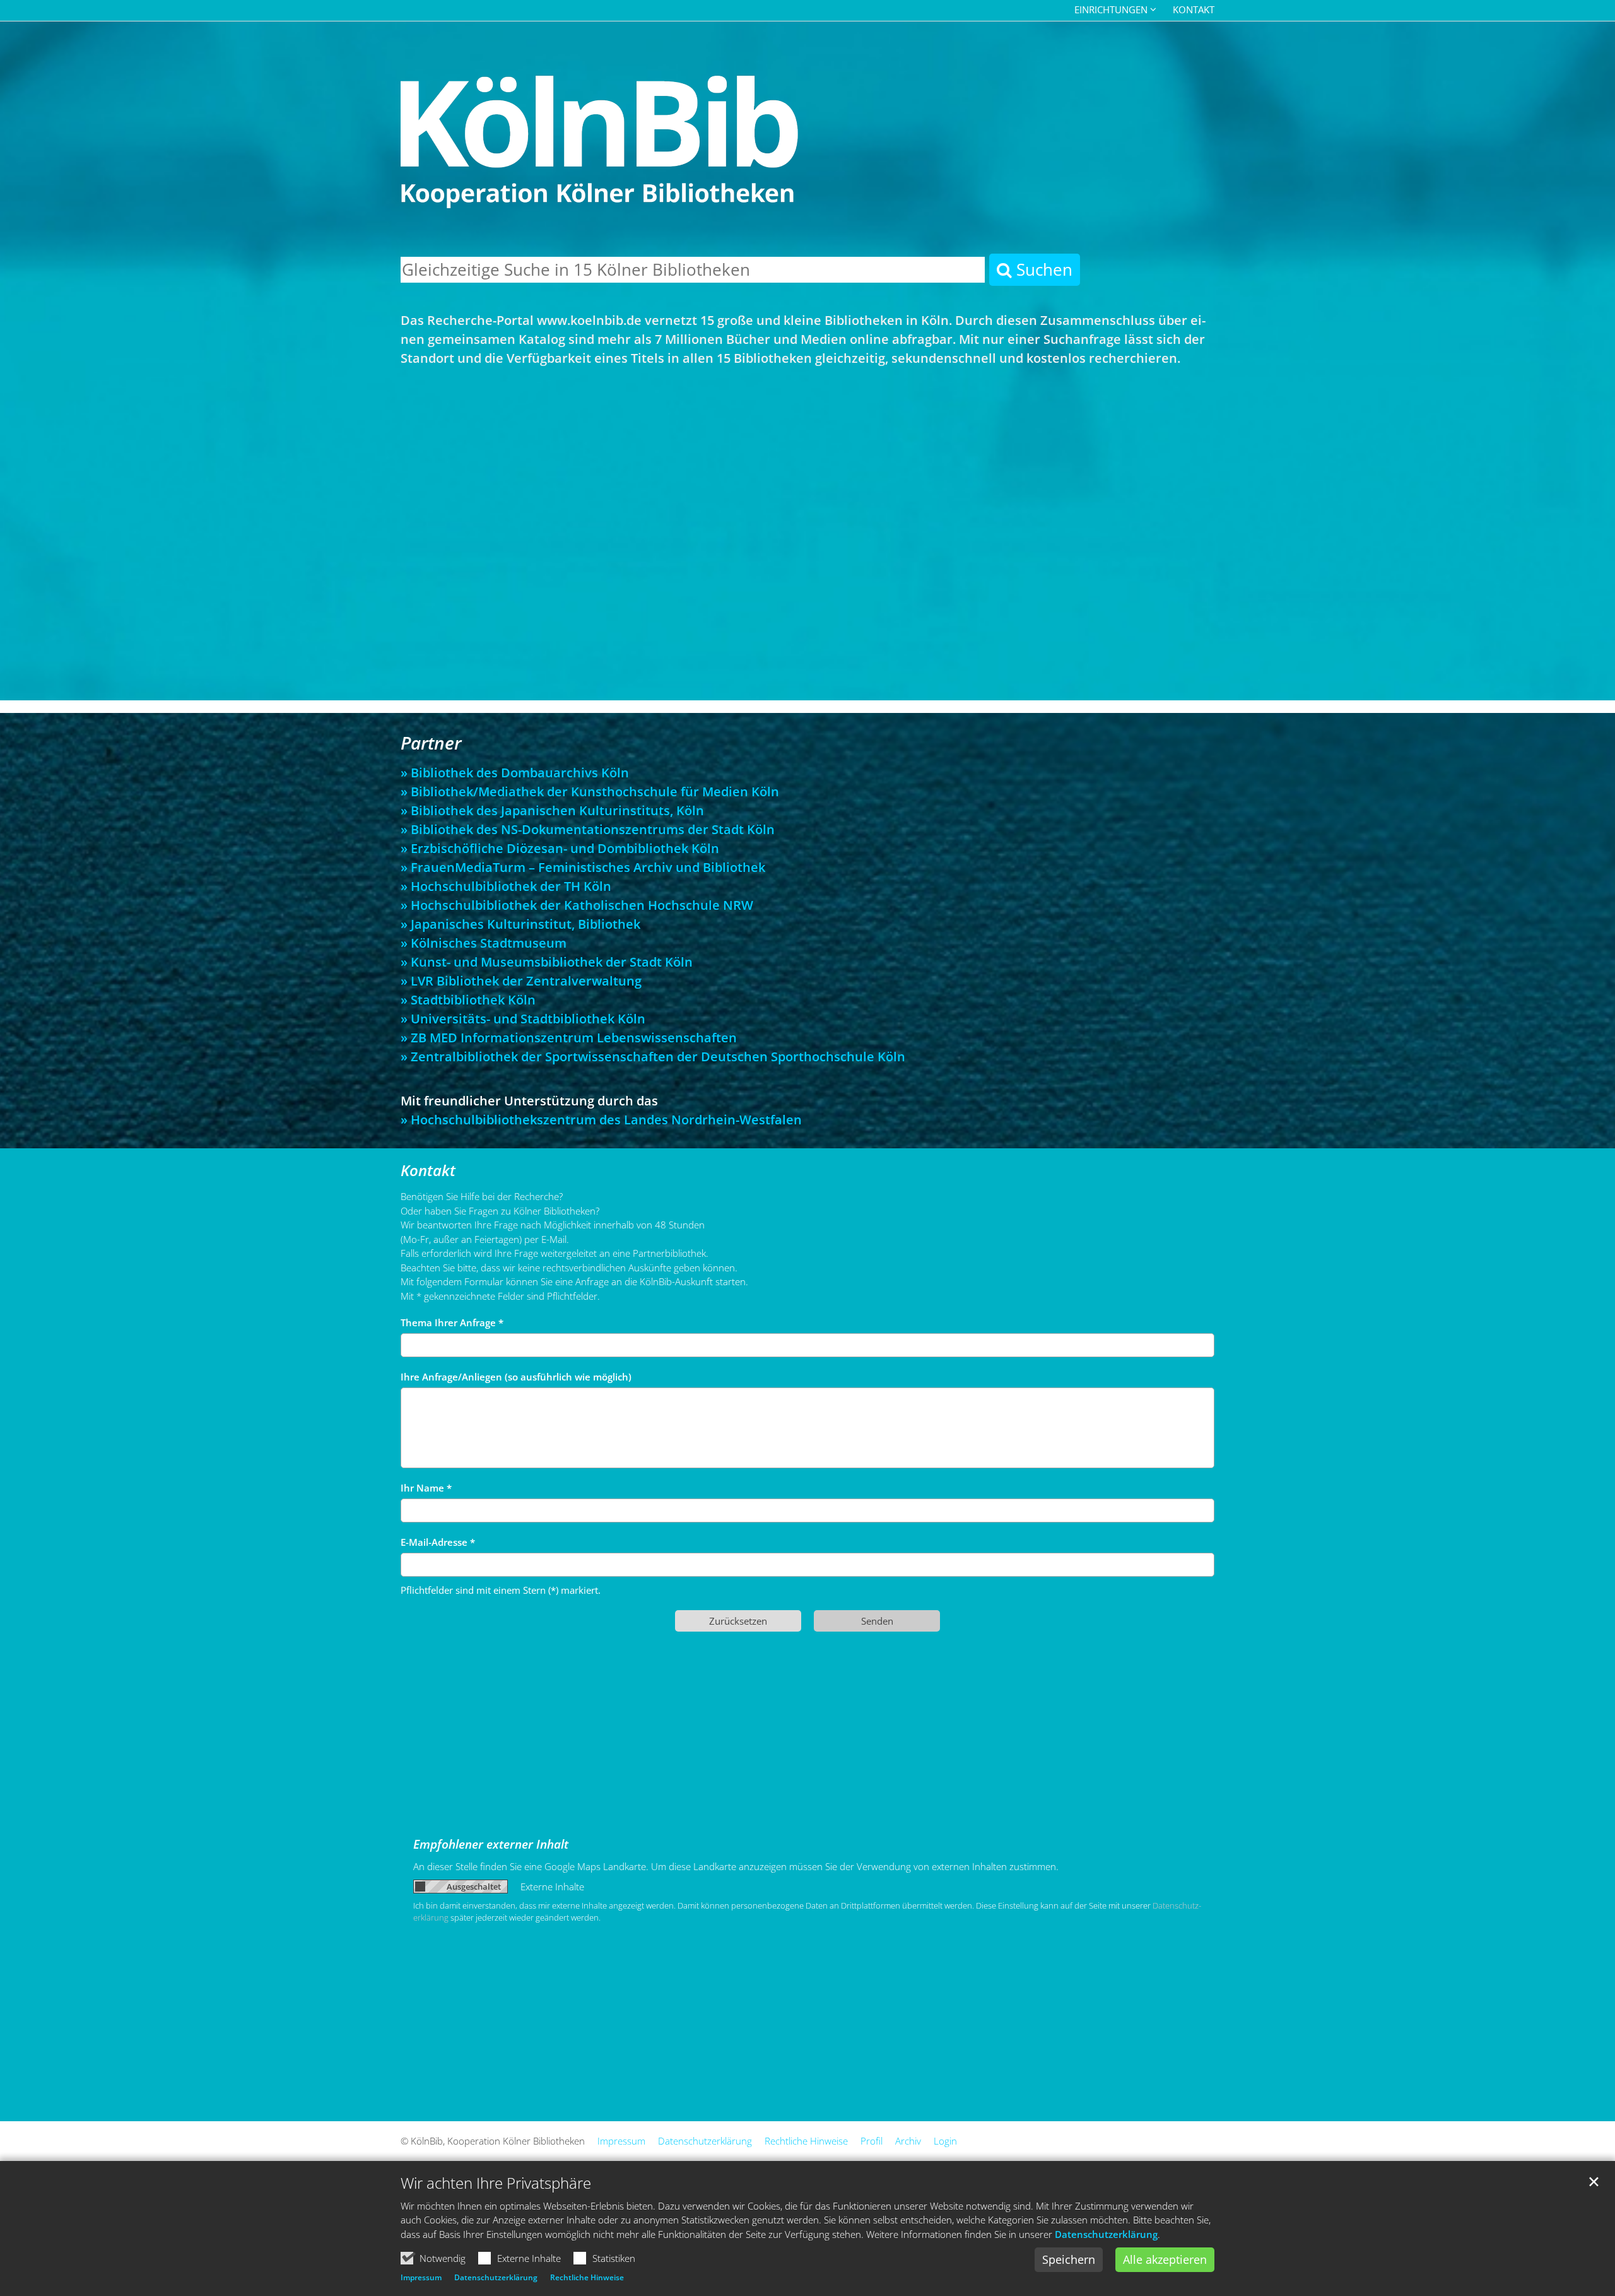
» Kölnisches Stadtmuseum (484, 943)
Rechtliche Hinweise (587, 2277)
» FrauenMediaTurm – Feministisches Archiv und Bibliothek (583, 867)
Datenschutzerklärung (1106, 2234)
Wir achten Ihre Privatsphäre (496, 2183)
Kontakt (1194, 9)
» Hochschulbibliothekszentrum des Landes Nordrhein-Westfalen (601, 1120)
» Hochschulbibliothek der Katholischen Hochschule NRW (577, 905)
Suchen (1042, 269)
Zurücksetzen (738, 1621)
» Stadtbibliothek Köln (468, 1000)
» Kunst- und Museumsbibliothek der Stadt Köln (547, 962)
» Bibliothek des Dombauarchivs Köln (515, 773)
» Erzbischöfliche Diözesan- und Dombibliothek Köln (560, 848)
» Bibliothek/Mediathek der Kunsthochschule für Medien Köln (590, 792)
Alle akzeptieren (1165, 2259)
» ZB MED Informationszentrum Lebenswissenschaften (569, 1038)
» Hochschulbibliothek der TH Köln (506, 886)
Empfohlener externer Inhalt (491, 1844)
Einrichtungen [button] (1111, 9)
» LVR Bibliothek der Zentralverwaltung (521, 981)
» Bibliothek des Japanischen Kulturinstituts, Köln (552, 810)
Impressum (421, 2277)
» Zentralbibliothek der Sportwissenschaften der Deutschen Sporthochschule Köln (653, 1057)
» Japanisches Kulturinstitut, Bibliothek (520, 924)
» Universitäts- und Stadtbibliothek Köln (523, 1019)
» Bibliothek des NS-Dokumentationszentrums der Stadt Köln (588, 829)
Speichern (1069, 2259)
